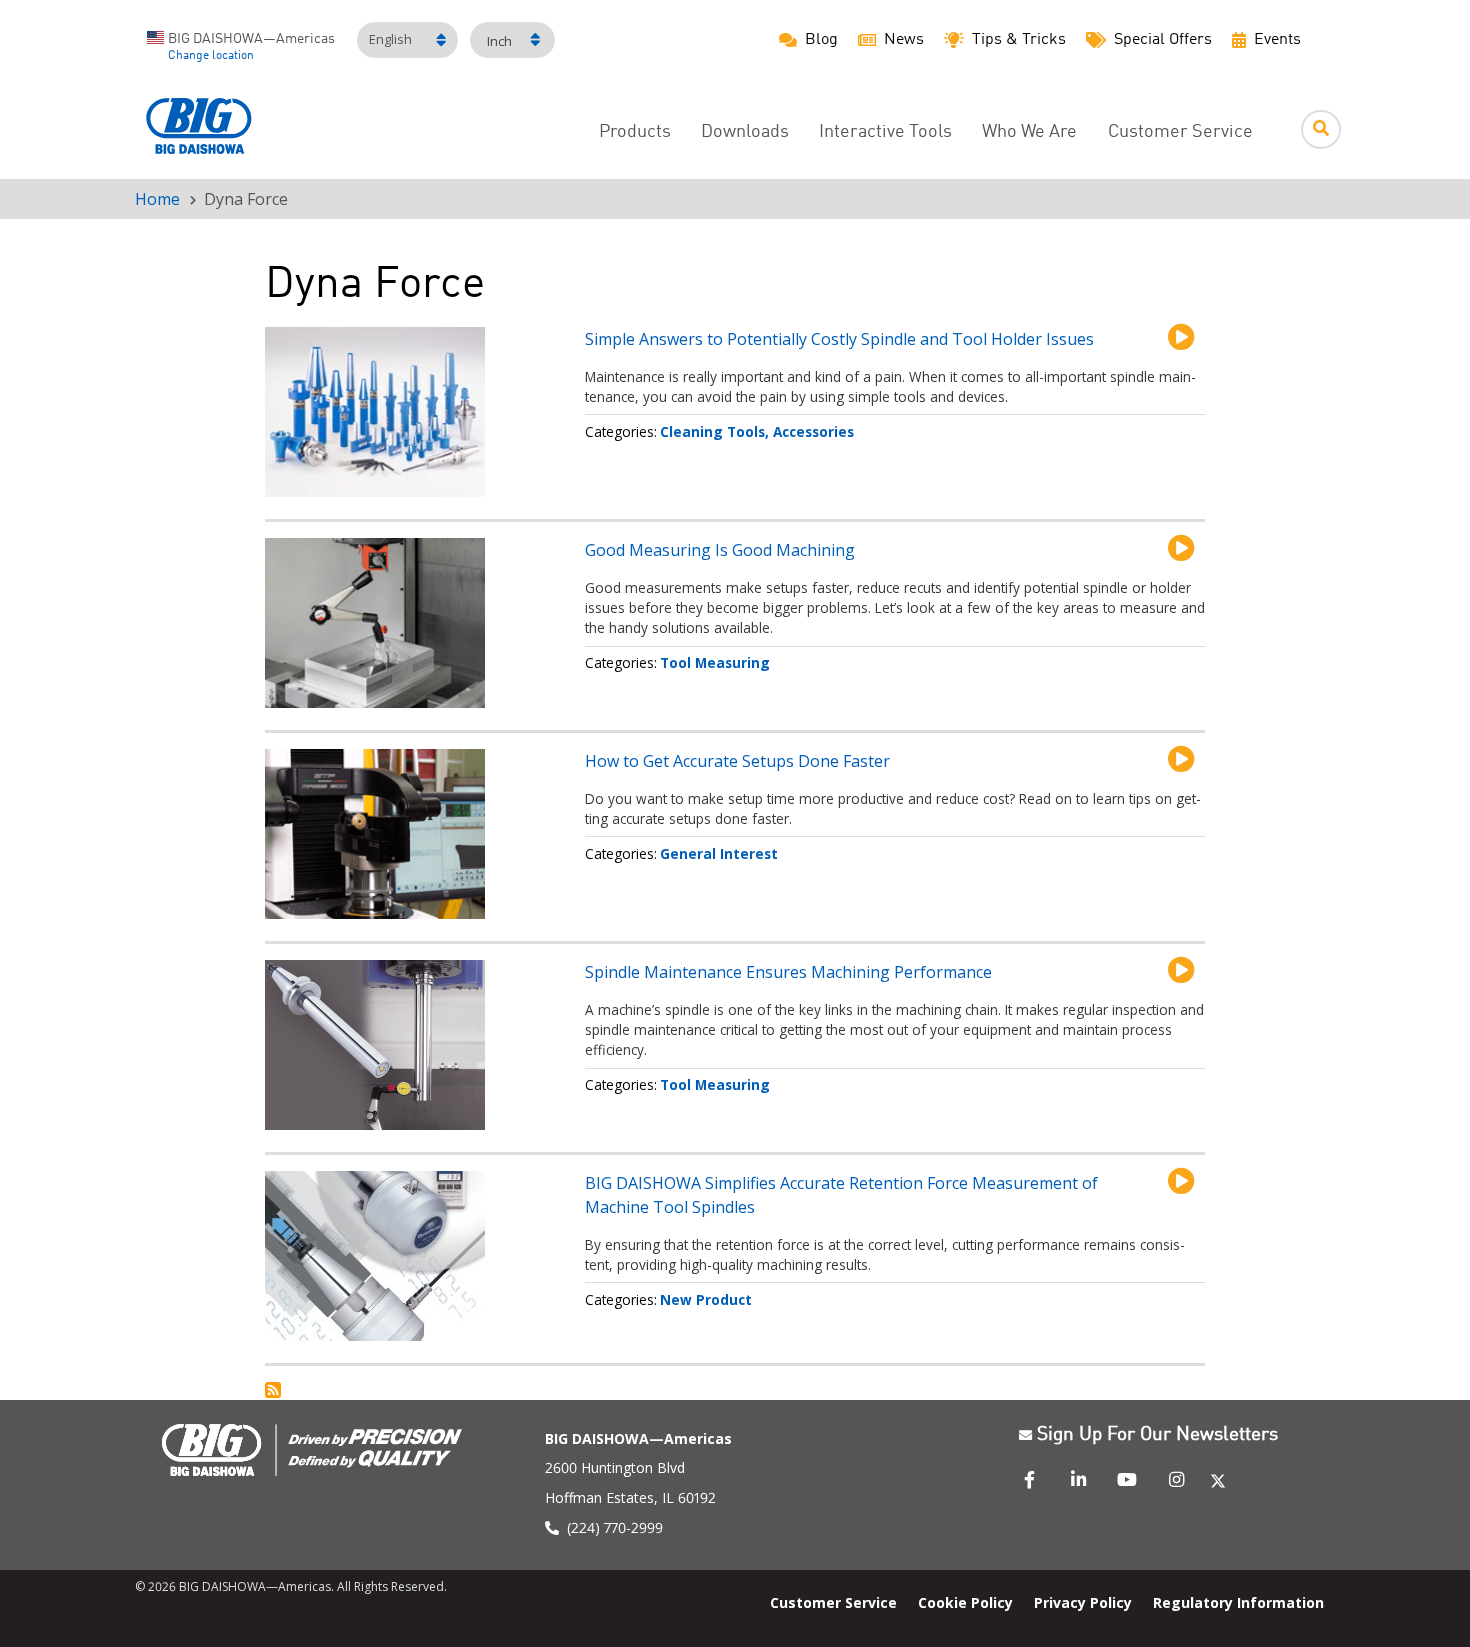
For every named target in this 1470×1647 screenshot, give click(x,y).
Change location (211, 56)
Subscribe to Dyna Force (273, 1390)
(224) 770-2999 (615, 1527)
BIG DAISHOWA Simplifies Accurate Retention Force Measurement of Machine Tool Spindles (841, 1195)
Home (157, 199)
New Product (706, 1299)
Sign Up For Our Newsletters (1157, 1435)
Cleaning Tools (712, 431)
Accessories (813, 431)
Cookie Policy (965, 1602)
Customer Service (1180, 132)
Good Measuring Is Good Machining (720, 550)
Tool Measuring (715, 662)
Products (635, 132)
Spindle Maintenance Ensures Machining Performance (788, 972)
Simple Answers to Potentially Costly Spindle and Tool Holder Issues (839, 339)
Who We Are (1029, 132)
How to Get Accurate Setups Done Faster (737, 761)
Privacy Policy (1083, 1602)
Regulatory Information (1238, 1602)
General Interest (719, 853)
